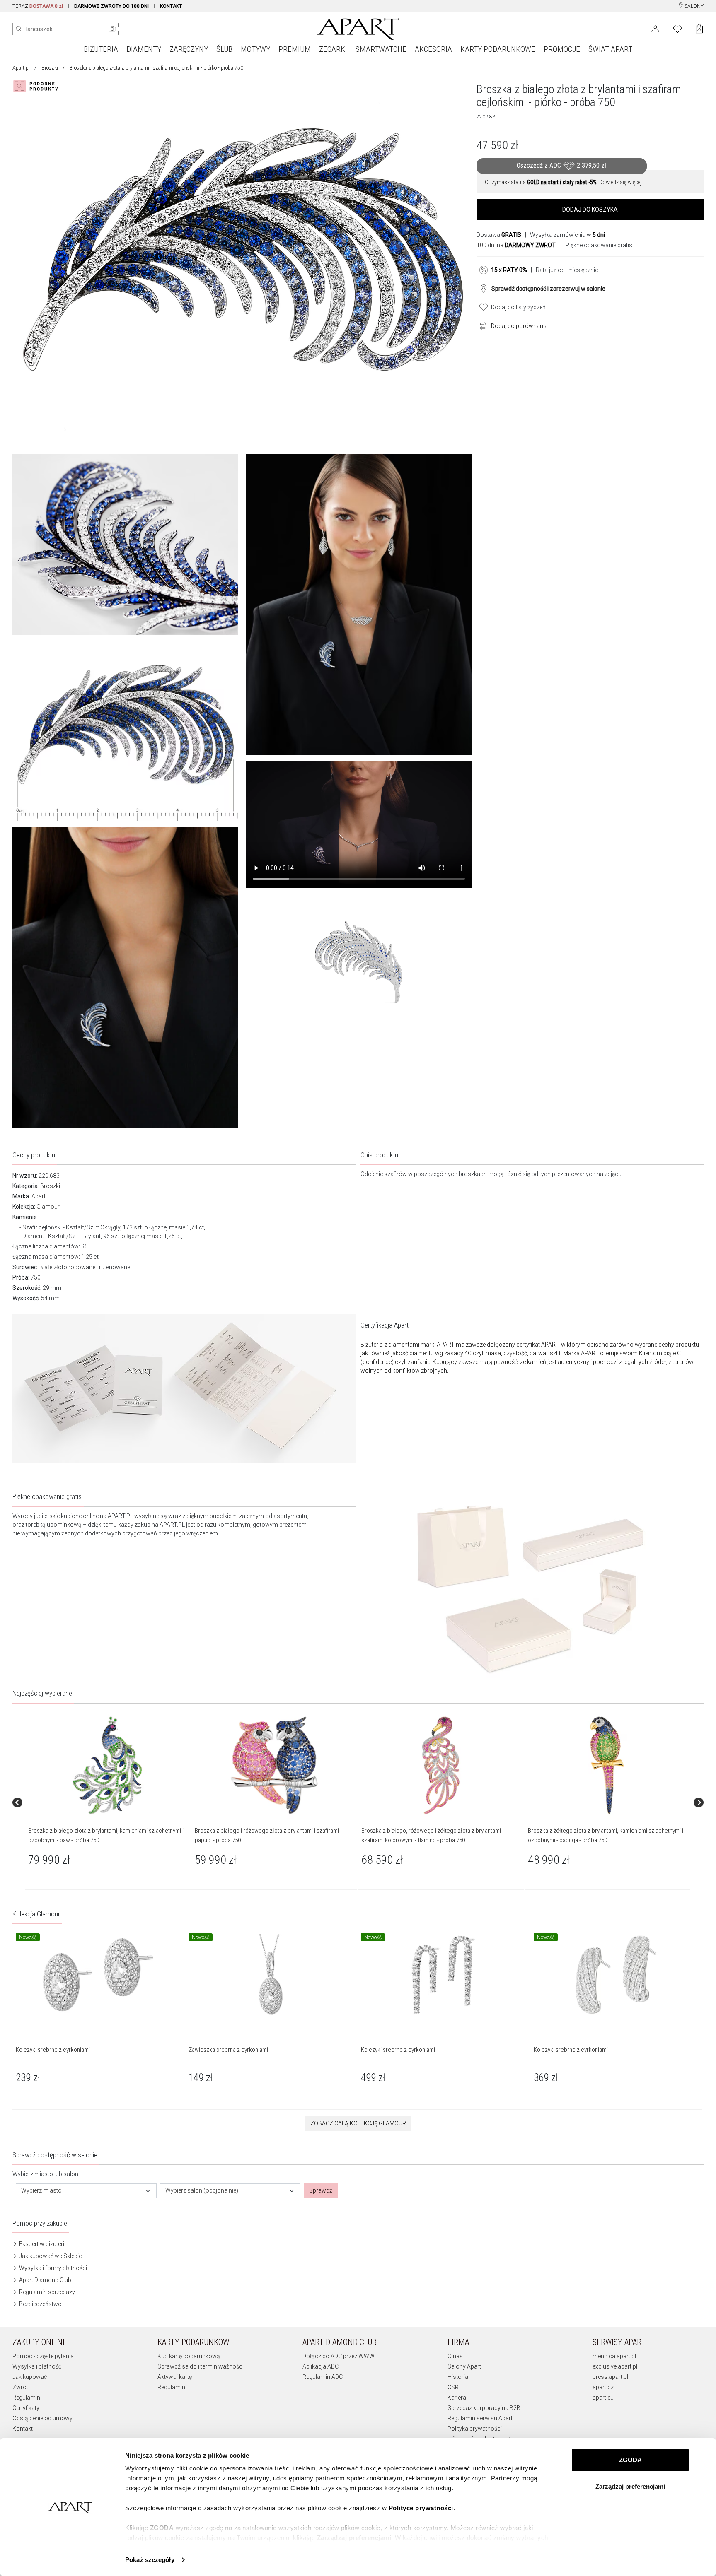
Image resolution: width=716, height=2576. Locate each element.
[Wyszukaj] (19, 29)
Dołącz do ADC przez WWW (339, 2356)
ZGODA (630, 2460)
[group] (108, 1802)
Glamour (48, 1207)
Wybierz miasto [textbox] (41, 2190)
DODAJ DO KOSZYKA (590, 210)
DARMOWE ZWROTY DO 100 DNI (111, 6)
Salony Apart (464, 2366)
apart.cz (603, 2387)
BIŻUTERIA (101, 49)
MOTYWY (255, 49)
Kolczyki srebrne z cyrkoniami (53, 2050)
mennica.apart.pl (614, 2356)
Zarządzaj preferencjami (630, 2486)
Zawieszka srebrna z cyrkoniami (228, 2050)
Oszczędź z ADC (561, 165)
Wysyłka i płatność (37, 2366)
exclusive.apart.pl (615, 2366)
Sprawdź (321, 2190)
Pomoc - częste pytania (43, 2356)
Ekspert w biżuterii (42, 2244)
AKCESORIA (433, 49)
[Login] (655, 28)
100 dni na (516, 245)
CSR (453, 2387)
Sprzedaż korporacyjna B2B (484, 2408)
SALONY (693, 6)
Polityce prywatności (421, 2508)
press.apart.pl (610, 2377)
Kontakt (23, 2429)
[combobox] (86, 2191)
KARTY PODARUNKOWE (498, 49)
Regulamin (26, 2398)
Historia (458, 2377)
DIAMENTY (144, 49)
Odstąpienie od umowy (42, 2418)
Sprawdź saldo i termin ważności (201, 2366)
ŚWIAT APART (610, 49)
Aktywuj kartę (175, 2377)
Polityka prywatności (475, 2429)
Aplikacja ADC (321, 2366)
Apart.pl (21, 68)
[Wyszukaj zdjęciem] (112, 29)
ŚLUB (224, 49)
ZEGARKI (333, 49)
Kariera (457, 2398)
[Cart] (699, 29)
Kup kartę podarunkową (189, 2356)
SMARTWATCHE (381, 49)
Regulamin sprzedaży (46, 2292)
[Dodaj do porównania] (481, 325)
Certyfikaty (26, 2408)
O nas (455, 2356)
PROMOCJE (562, 49)
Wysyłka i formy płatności (52, 2268)
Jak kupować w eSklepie (50, 2256)
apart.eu (603, 2398)
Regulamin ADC (323, 2377)
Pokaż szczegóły (150, 2560)
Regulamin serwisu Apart (480, 2418)
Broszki (50, 68)
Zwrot (20, 2387)
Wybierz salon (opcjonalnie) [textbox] (202, 2190)
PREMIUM (295, 49)
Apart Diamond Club (45, 2280)
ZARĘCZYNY (189, 49)
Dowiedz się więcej (620, 182)
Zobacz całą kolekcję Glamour (358, 2123)
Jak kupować (30, 2377)
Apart (39, 1196)
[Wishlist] (677, 28)
